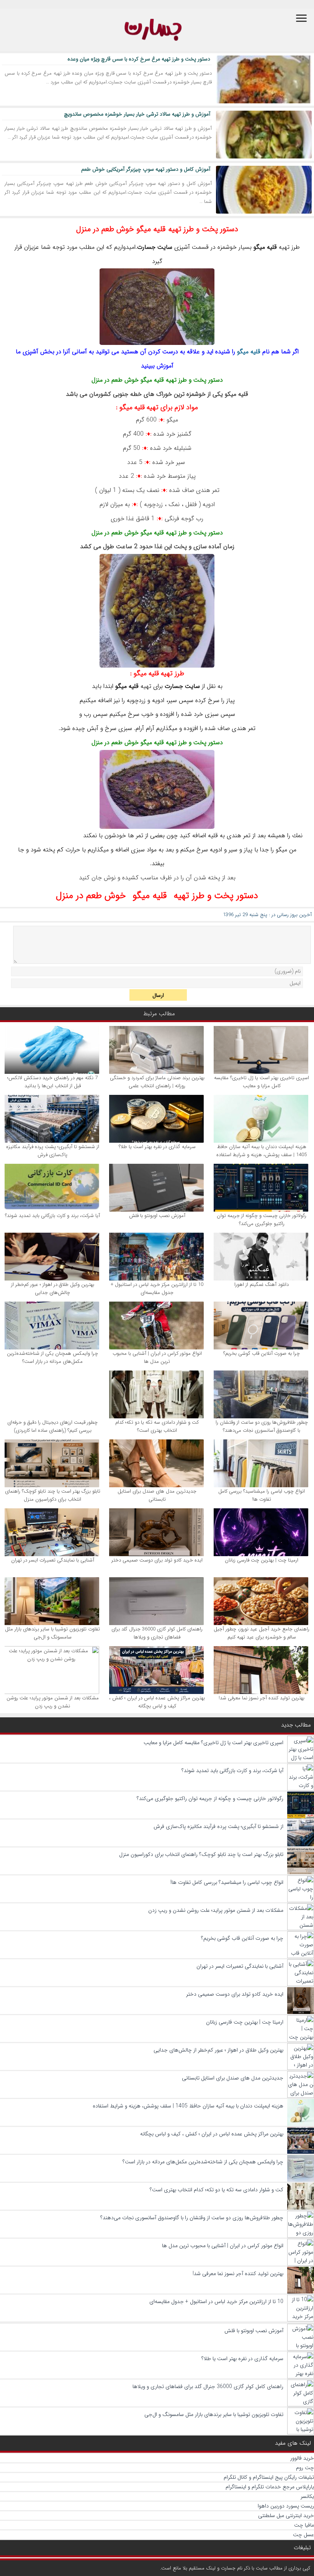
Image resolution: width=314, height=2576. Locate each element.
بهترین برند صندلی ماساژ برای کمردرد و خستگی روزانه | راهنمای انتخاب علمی (157, 1082)
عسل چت (303, 2535)
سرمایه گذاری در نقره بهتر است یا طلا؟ (157, 1147)
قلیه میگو (265, 247)
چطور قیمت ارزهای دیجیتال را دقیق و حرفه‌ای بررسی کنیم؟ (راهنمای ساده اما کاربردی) (52, 1426)
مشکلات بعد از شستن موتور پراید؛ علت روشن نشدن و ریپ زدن (53, 1702)
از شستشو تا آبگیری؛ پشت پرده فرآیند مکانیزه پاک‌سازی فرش (53, 1151)
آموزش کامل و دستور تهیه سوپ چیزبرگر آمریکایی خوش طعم (146, 169)
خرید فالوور (302, 2458)
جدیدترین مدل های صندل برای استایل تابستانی (157, 1495)
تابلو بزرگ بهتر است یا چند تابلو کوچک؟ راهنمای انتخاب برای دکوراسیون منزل (53, 1495)
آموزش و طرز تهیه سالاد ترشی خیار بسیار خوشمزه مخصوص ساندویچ (137, 114)
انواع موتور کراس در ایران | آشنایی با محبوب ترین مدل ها (157, 1357)
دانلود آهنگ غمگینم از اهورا (262, 1285)
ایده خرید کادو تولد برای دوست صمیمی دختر (157, 1560)
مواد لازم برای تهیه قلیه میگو (159, 407)
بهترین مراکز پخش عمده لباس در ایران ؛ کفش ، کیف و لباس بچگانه (157, 1702)
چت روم (305, 2468)
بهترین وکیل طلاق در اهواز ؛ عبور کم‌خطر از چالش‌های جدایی (53, 1289)
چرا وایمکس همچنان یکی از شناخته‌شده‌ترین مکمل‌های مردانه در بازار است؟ (52, 1357)
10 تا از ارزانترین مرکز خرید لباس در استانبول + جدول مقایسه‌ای (157, 1289)
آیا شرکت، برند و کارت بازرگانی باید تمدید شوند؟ (52, 1216)
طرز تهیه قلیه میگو (159, 673)
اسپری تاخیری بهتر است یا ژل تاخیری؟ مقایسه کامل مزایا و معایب (262, 1082)
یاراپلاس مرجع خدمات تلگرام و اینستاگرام (270, 2487)
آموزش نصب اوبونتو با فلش (157, 1216)
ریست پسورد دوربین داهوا (286, 2506)
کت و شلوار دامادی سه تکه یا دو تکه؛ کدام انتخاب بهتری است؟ (157, 1426)
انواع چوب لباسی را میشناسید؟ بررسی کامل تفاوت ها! (262, 1495)
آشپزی (182, 247)
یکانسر (307, 2496)
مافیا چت (304, 2525)
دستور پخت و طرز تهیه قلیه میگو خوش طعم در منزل (157, 229)
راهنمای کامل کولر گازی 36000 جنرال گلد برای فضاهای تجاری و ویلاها (157, 1633)
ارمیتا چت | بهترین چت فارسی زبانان (262, 1560)
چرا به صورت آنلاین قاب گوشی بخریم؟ (262, 1353)
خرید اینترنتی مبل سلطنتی (286, 2516)
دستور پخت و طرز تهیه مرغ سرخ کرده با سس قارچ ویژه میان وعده (139, 59)
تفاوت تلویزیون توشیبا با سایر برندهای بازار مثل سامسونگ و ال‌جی (52, 1633)
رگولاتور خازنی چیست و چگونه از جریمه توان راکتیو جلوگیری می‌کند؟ (262, 1220)
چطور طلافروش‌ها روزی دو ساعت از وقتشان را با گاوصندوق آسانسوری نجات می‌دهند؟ (262, 1426)
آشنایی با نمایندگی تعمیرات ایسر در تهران (53, 1560)
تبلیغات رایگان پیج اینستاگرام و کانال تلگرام (269, 2477)
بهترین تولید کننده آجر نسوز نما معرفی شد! (262, 1698)
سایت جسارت (155, 247)
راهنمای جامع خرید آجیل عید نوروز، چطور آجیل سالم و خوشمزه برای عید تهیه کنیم (262, 1633)
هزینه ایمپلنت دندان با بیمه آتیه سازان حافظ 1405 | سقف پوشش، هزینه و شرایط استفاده (262, 1151)
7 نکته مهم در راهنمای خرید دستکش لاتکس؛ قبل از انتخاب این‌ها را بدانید (52, 1082)
